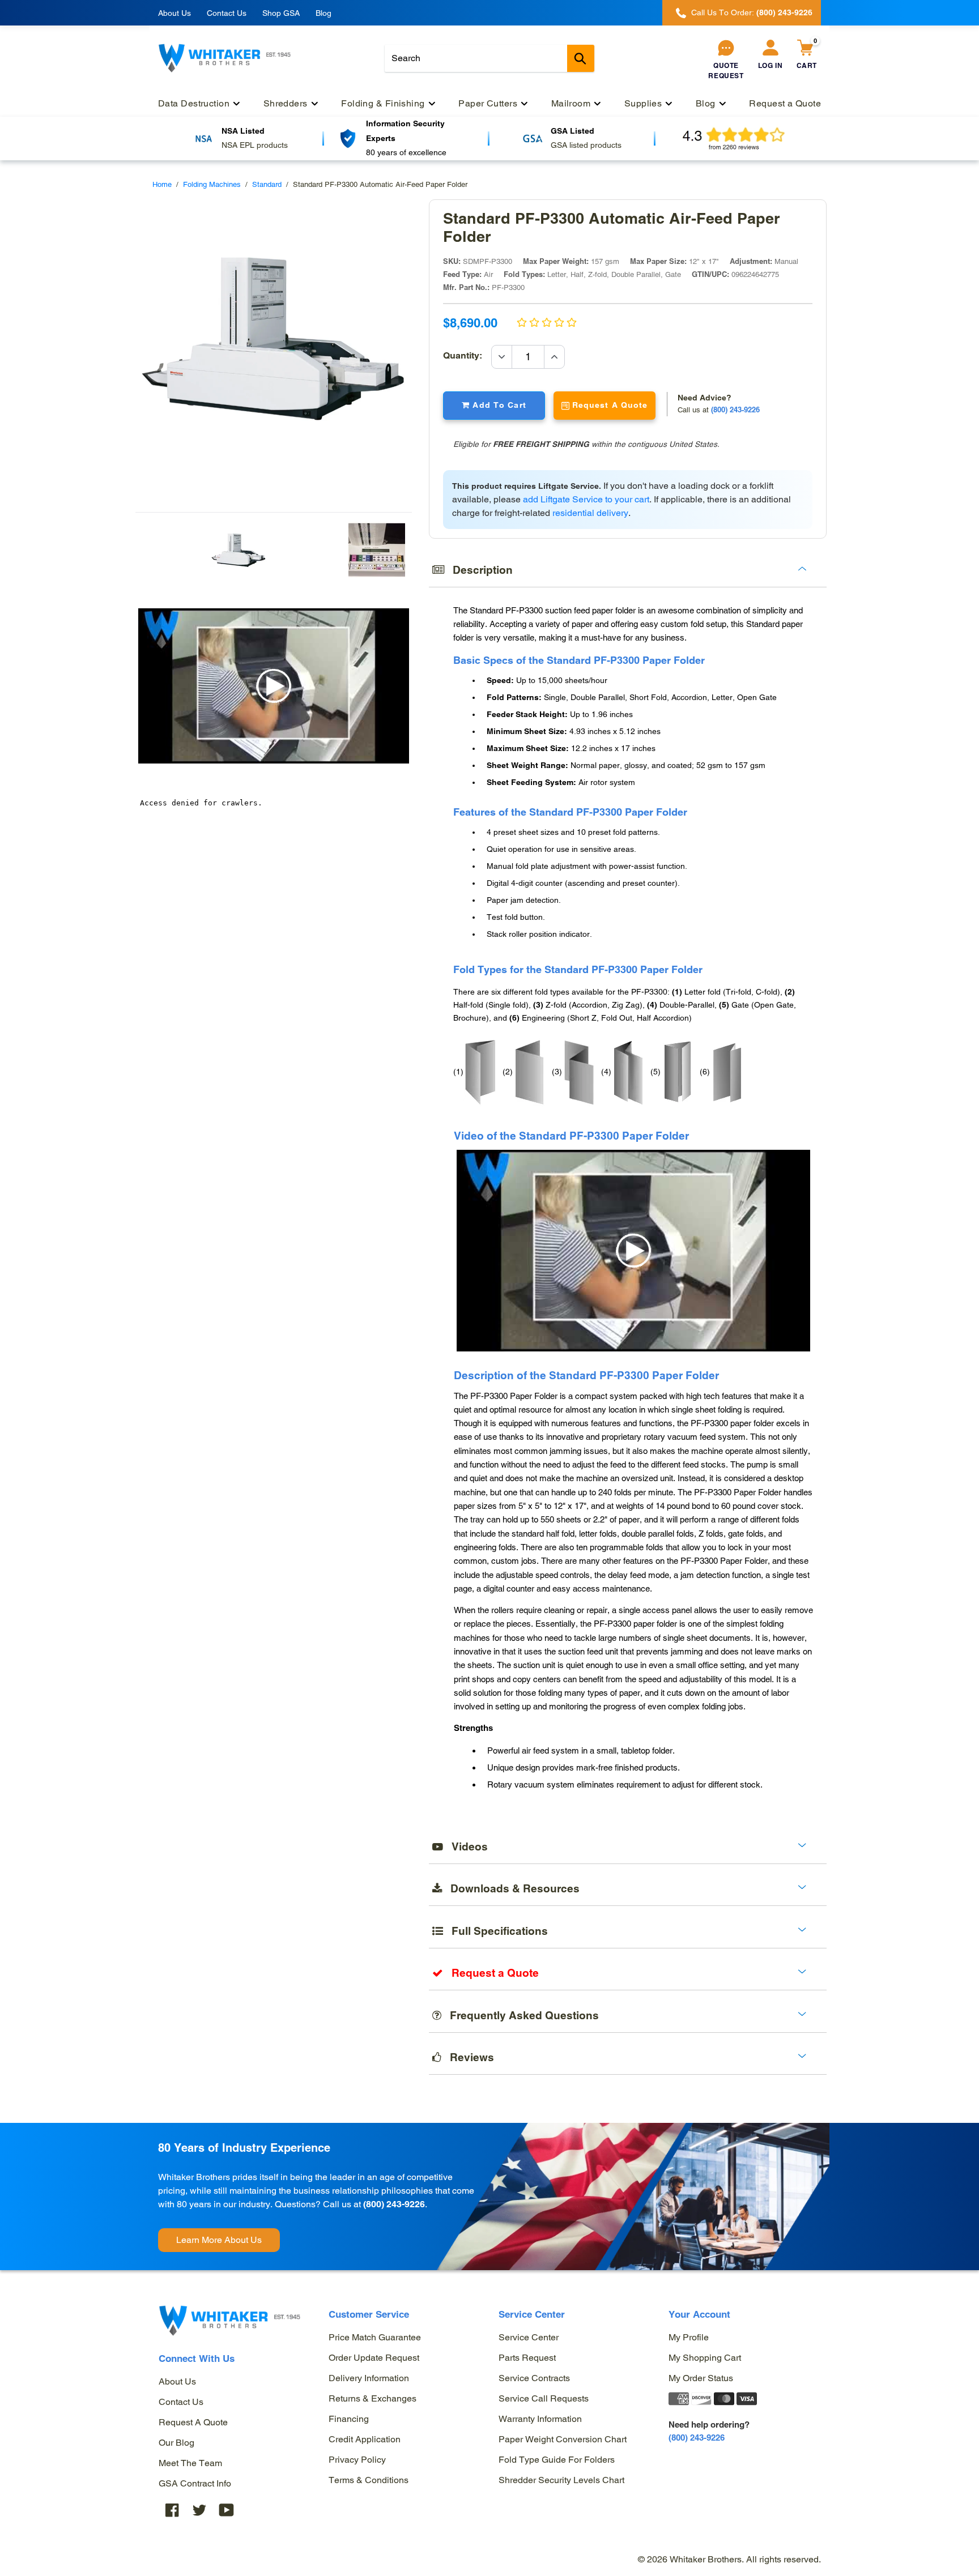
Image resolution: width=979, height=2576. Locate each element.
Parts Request (527, 2358)
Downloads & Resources (511, 1888)
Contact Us (227, 13)
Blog (324, 13)
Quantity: (467, 355)
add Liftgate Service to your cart (586, 499)
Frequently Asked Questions (520, 2015)
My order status (701, 2378)
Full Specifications (495, 1931)
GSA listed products (586, 145)
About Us (174, 13)
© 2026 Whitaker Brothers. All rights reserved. (729, 2559)
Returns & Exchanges (373, 2398)
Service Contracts (534, 2378)
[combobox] (489, 58)
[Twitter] (199, 2509)
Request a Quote (193, 2422)
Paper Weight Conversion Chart (563, 2439)
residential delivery (590, 513)
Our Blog (176, 2443)
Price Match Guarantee (375, 2337)
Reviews (468, 2057)
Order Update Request (374, 2358)
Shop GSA (281, 13)
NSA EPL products (255, 145)
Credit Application (365, 2439)
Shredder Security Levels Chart (561, 2480)
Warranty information (540, 2419)
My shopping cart (705, 2358)
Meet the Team (190, 2463)
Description (478, 570)
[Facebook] (172, 2509)
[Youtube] (227, 2509)
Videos (465, 1846)
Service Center (529, 2337)
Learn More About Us (219, 2240)
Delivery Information (369, 2378)
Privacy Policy (357, 2460)
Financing (349, 2419)
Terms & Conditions (369, 2480)
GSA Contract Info (195, 2483)
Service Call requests (544, 2398)
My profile (689, 2337)
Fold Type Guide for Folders (557, 2460)
